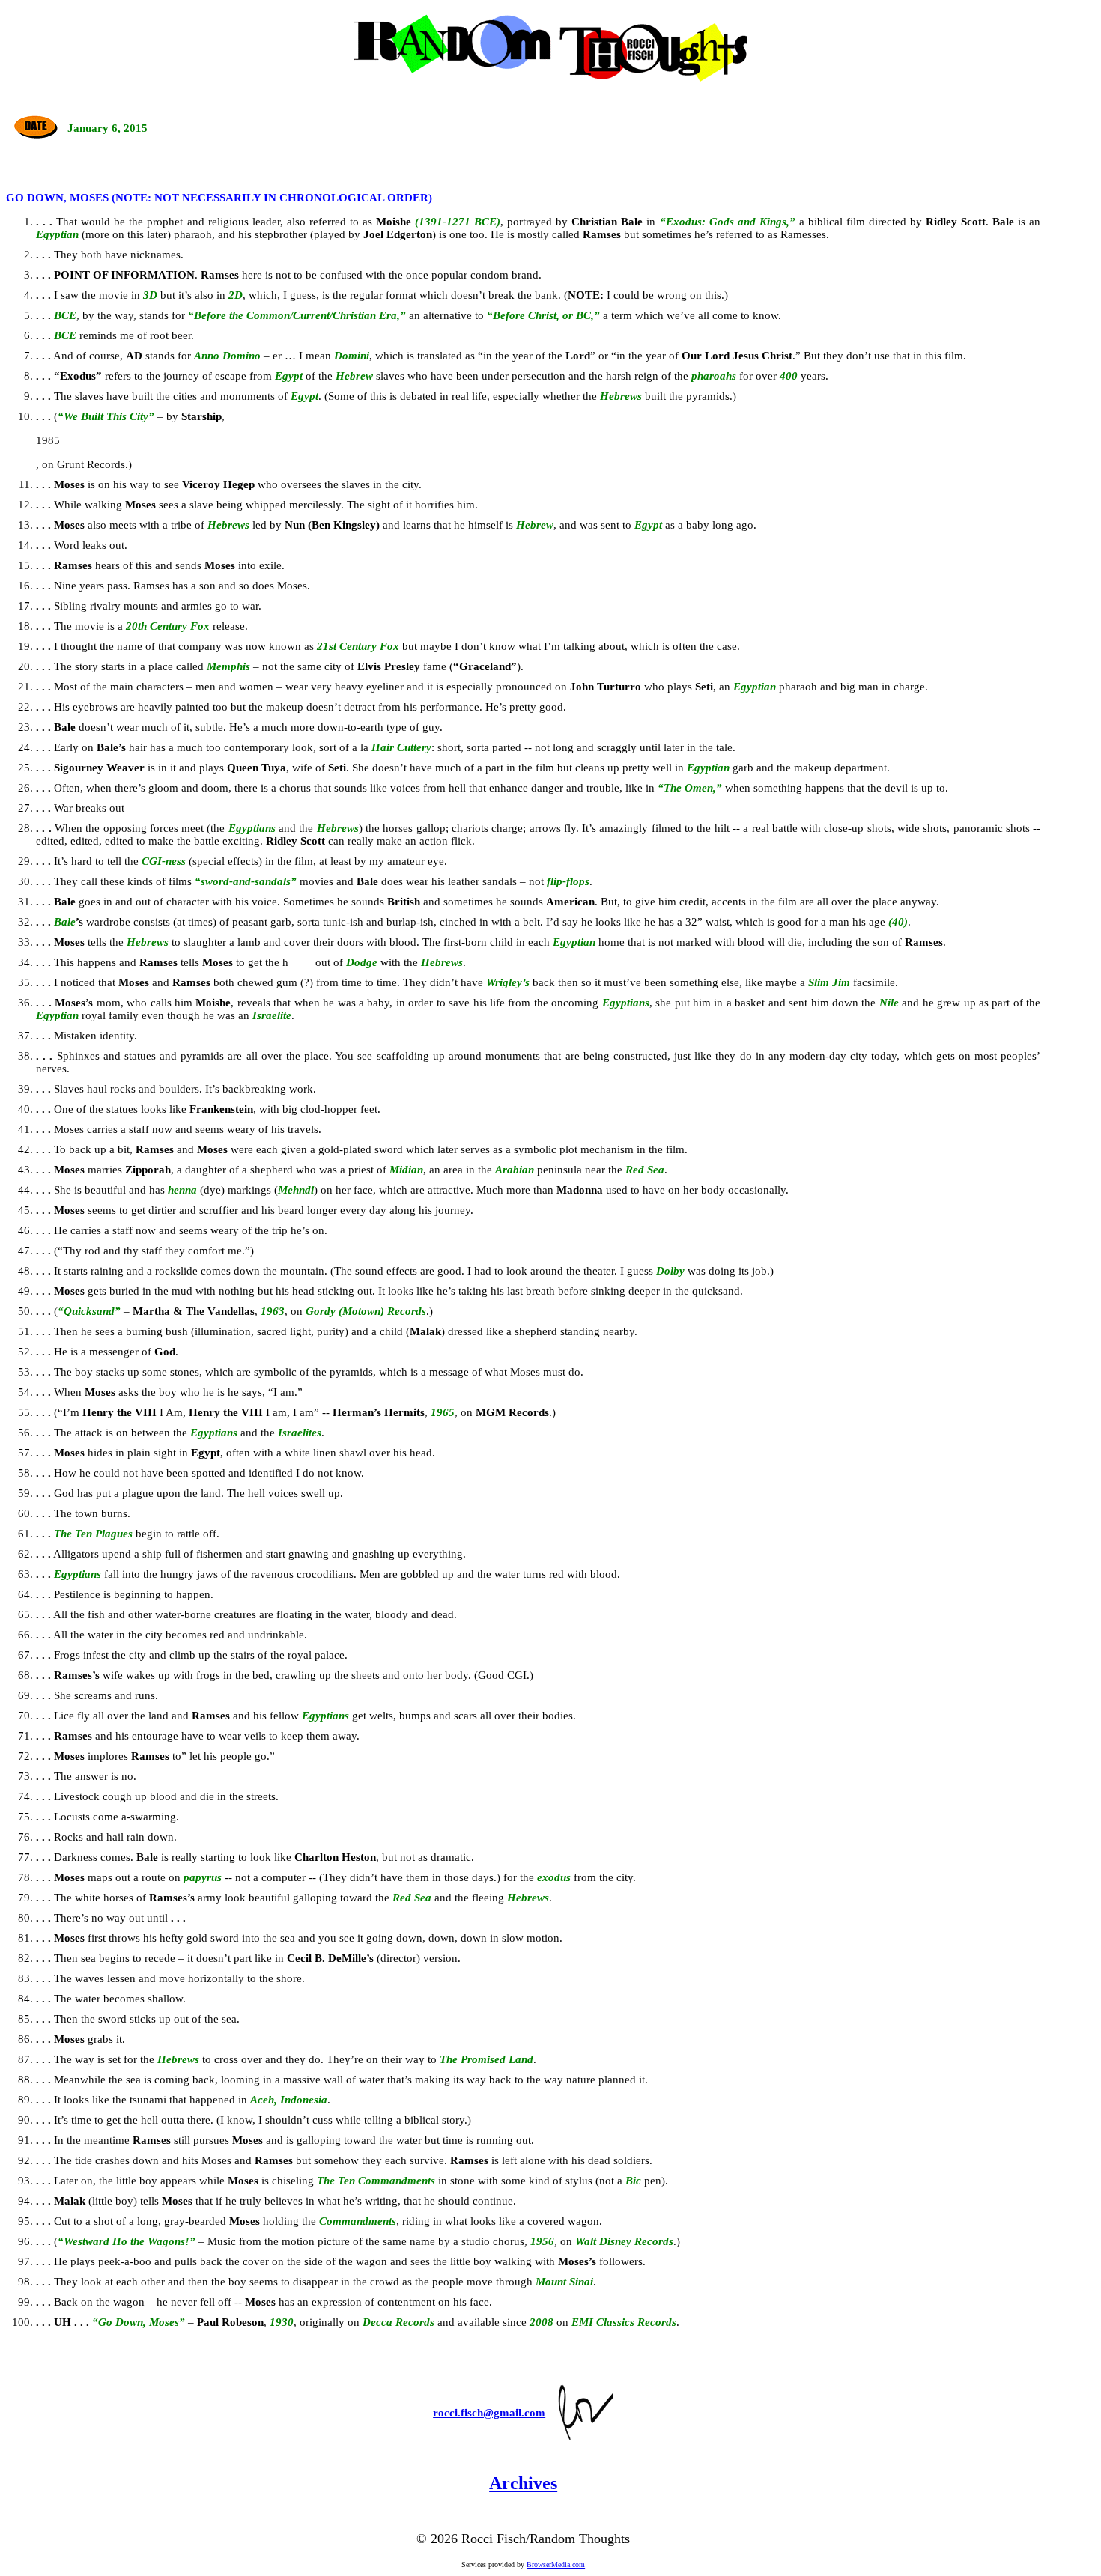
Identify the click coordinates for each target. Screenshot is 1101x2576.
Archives (523, 2483)
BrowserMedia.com (556, 2564)
